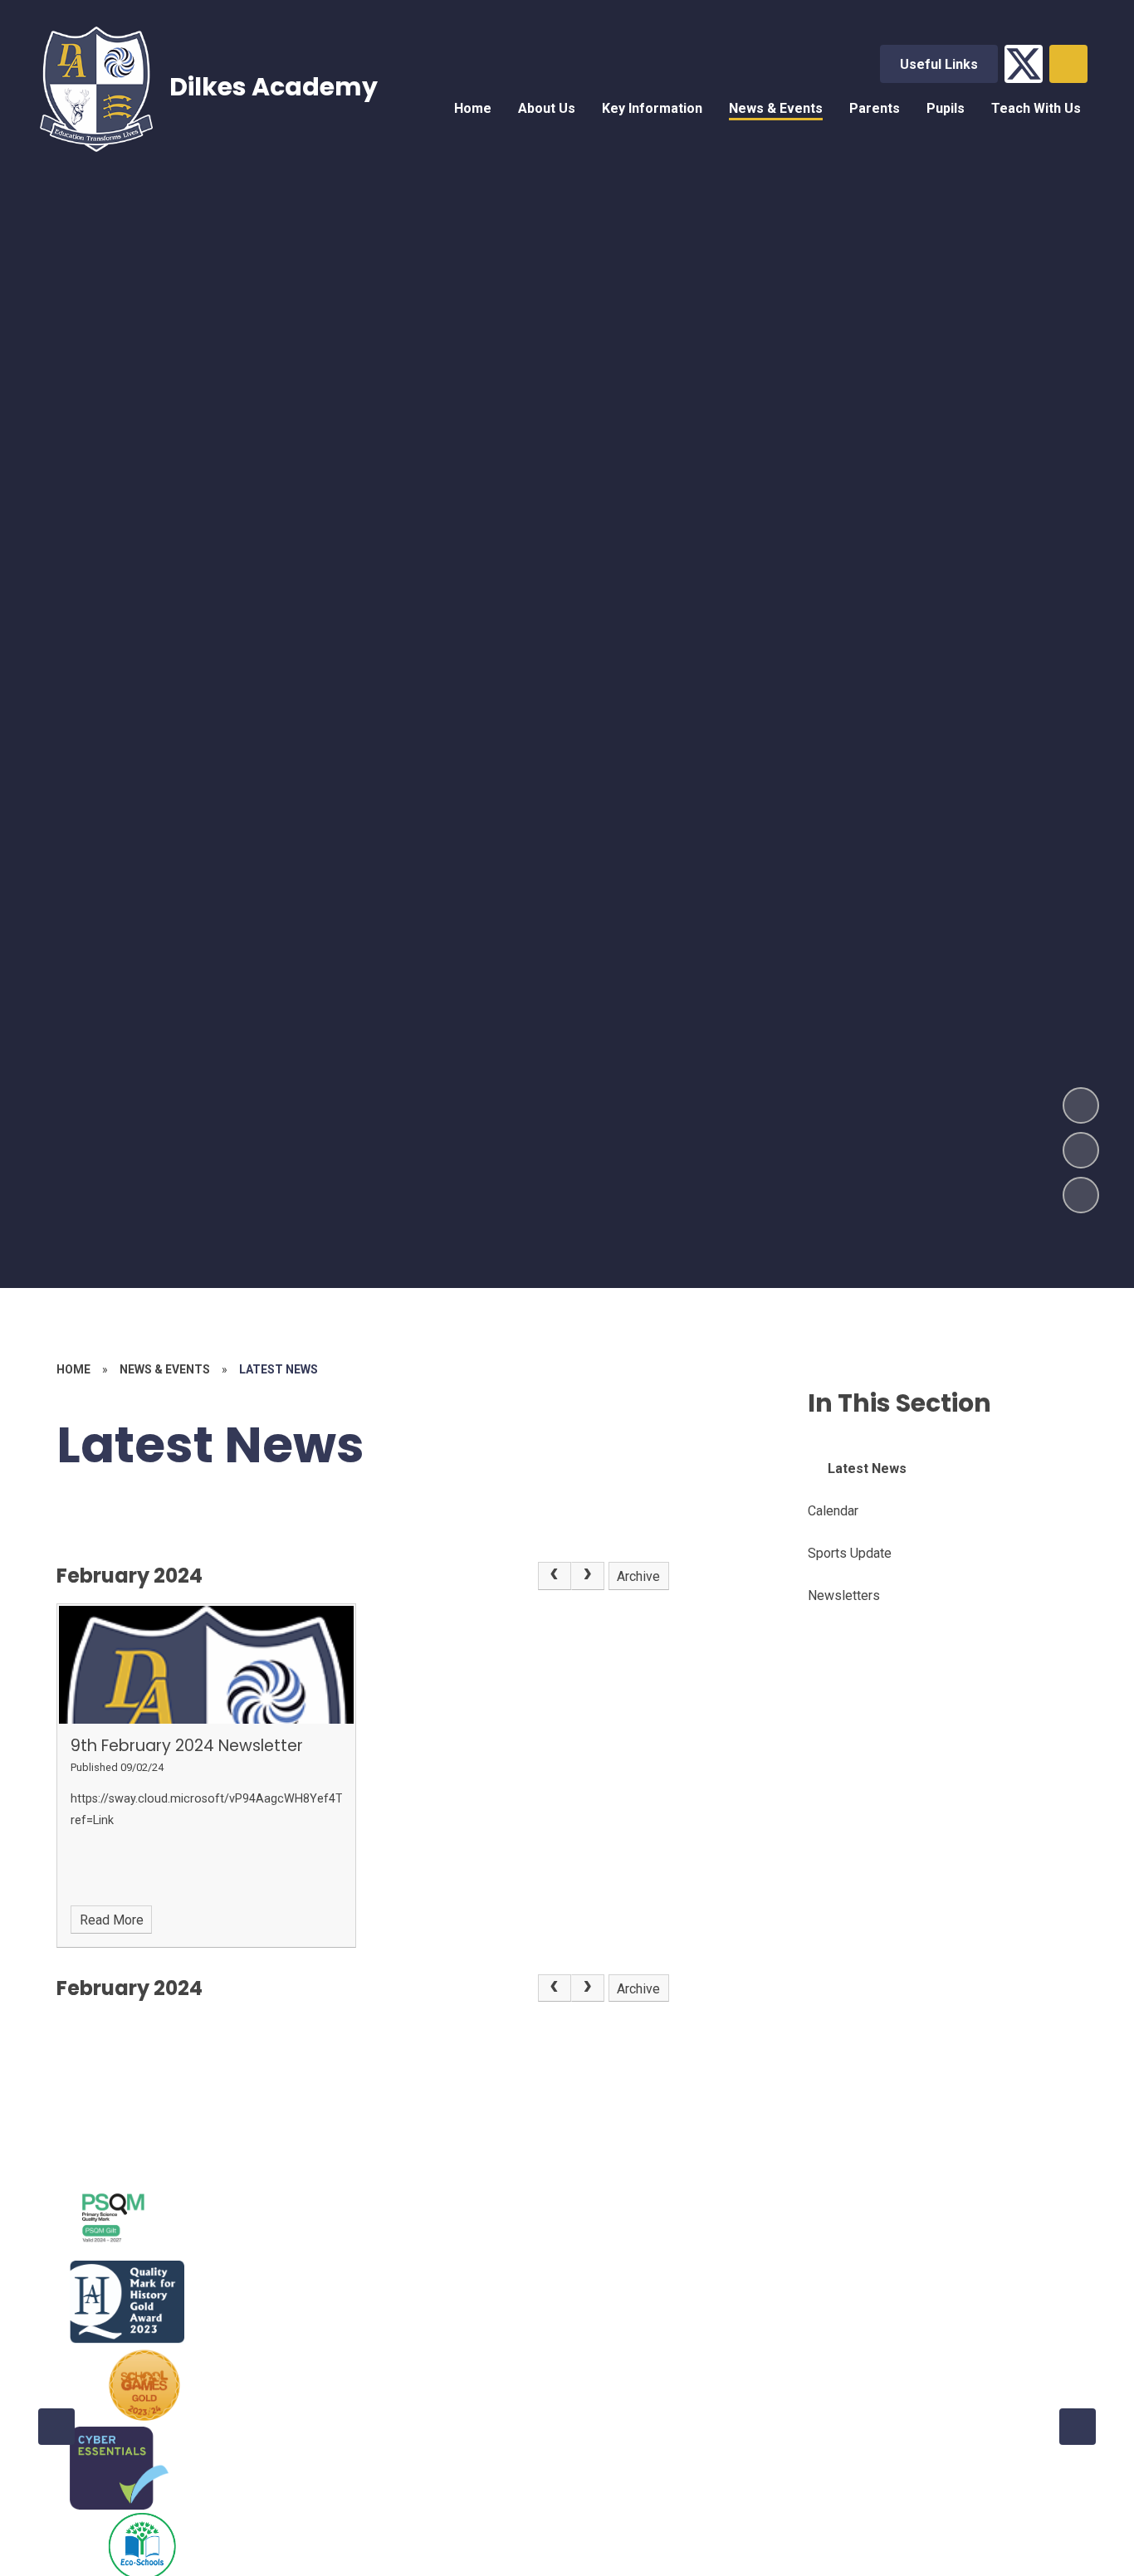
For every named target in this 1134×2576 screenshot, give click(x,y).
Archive (638, 1576)
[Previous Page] (555, 1576)
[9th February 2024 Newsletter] (206, 1665)
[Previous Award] (56, 2427)
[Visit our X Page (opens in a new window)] (1024, 64)
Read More (112, 1920)
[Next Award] (1078, 2427)
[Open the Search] (1068, 64)
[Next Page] (588, 1576)
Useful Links (939, 64)
